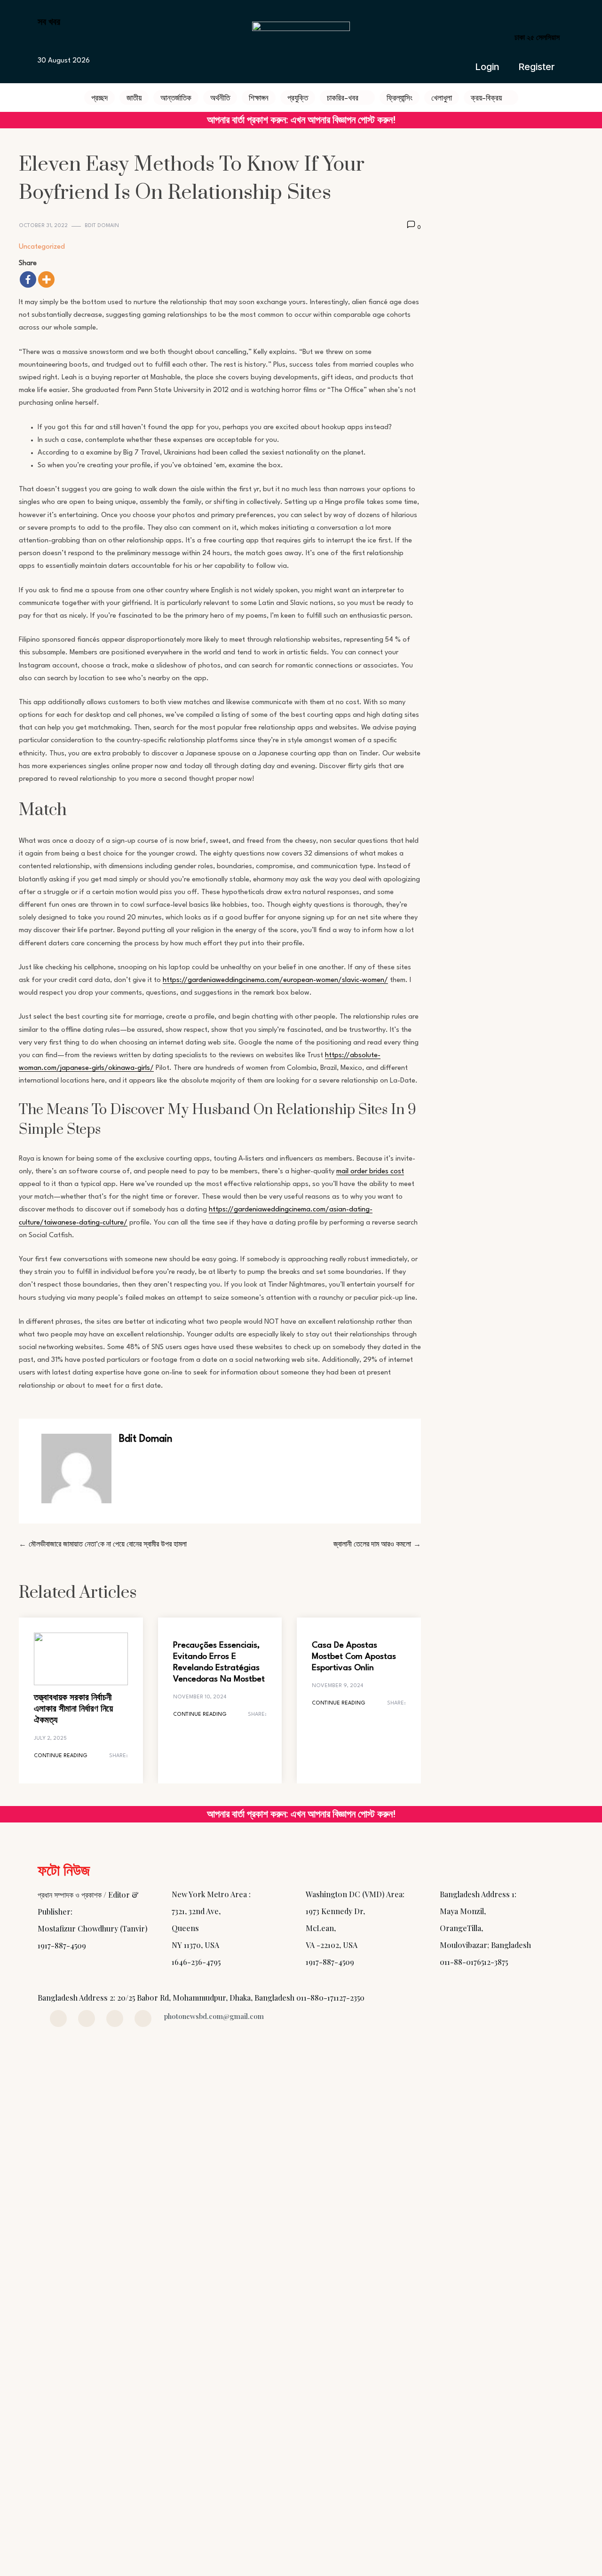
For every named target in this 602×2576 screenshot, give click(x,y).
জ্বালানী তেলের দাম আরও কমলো (372, 1545)
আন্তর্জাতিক (176, 97)
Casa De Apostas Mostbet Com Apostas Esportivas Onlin (354, 1657)
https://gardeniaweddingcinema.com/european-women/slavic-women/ (275, 980)
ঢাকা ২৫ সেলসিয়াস (537, 37)
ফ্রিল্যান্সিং (400, 97)
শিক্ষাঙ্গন (259, 97)
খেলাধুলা (442, 97)
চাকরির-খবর (343, 97)
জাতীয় (134, 97)
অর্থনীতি (220, 97)
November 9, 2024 (337, 1686)
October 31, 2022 (43, 226)
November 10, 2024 (200, 1697)
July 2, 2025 (50, 1739)
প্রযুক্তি (298, 97)
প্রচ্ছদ (99, 97)
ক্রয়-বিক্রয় (486, 97)
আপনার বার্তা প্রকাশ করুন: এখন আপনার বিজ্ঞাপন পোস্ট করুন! (301, 120)
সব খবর (49, 21)
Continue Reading (61, 1756)
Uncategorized (42, 247)
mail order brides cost (370, 1172)
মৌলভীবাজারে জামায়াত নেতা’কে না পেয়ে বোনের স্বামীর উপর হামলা (108, 1545)
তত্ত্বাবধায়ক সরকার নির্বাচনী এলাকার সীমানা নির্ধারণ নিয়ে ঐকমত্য (73, 1709)
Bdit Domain (102, 226)
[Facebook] (28, 279)
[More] (46, 279)
